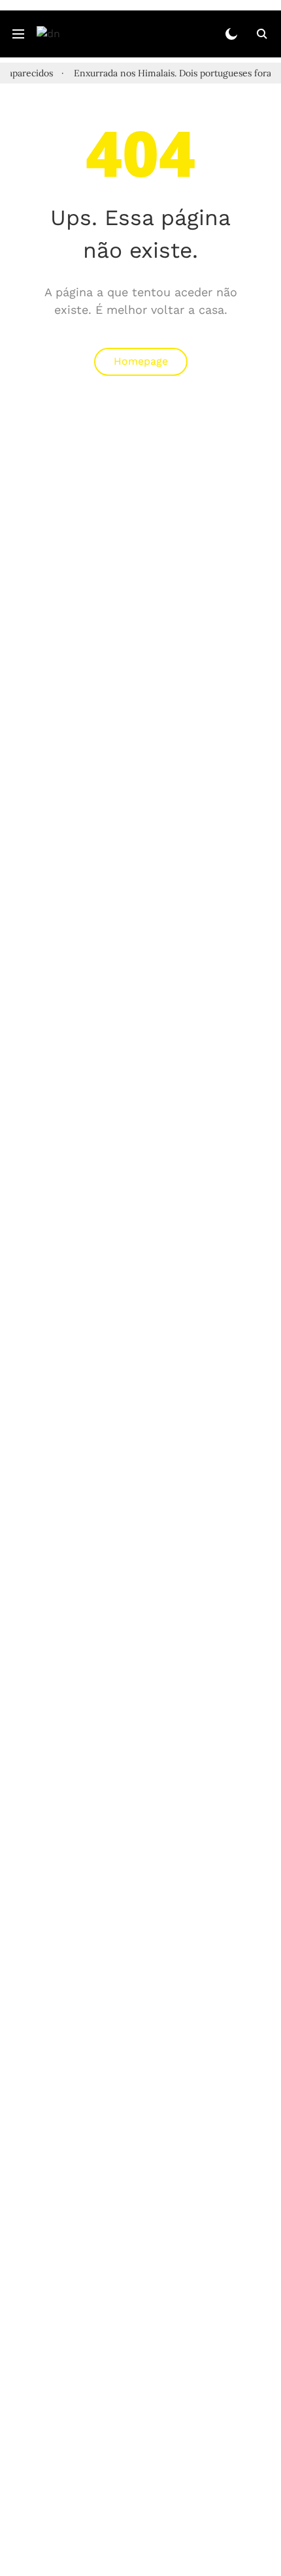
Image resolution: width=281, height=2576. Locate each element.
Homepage (141, 361)
